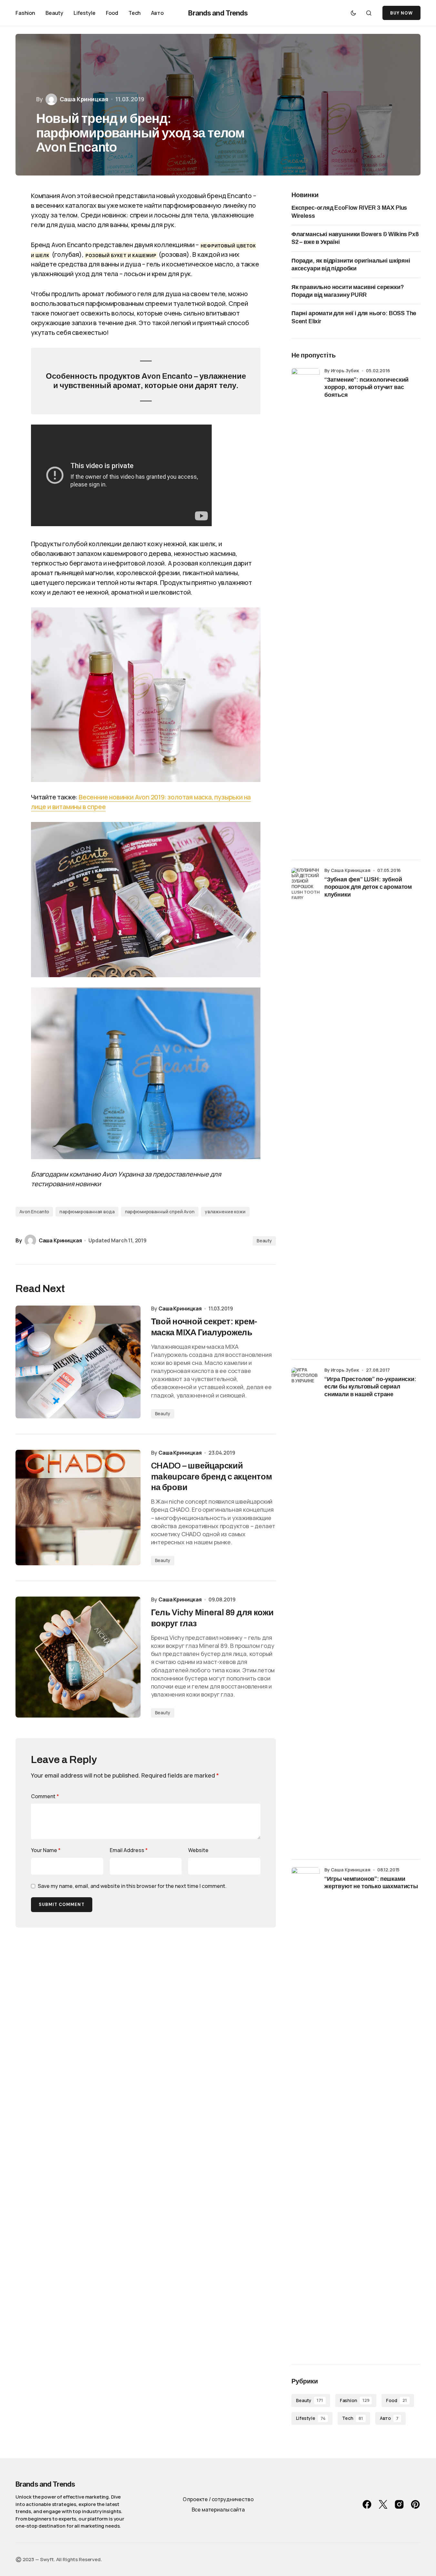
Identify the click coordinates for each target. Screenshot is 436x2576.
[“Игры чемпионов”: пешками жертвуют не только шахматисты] (306, 2109)
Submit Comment (62, 1904)
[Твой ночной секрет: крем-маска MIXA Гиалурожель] (78, 1362)
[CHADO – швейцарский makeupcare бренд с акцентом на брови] (78, 1508)
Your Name (46, 1850)
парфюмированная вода (87, 1212)
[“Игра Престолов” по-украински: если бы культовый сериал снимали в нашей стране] (306, 1609)
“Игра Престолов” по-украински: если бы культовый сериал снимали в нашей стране (370, 1387)
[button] (353, 13)
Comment (45, 1796)
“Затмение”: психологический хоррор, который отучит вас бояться (366, 387)
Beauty (264, 1241)
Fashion (355, 2400)
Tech (352, 2418)
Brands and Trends (218, 13)
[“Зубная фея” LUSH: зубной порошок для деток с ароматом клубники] (306, 1110)
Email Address (129, 1850)
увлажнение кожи (225, 1212)
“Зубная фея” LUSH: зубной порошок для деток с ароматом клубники (368, 887)
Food (396, 2400)
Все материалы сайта (218, 2510)
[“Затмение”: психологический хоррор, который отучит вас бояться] (306, 610)
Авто (389, 2418)
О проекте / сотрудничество (218, 2499)
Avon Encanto (34, 1212)
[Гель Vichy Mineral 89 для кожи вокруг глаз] (78, 1657)
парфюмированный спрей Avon (160, 1212)
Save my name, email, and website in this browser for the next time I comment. (132, 1886)
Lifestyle (311, 2418)
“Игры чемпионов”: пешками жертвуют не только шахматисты (371, 1883)
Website (198, 1850)
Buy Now (401, 13)
